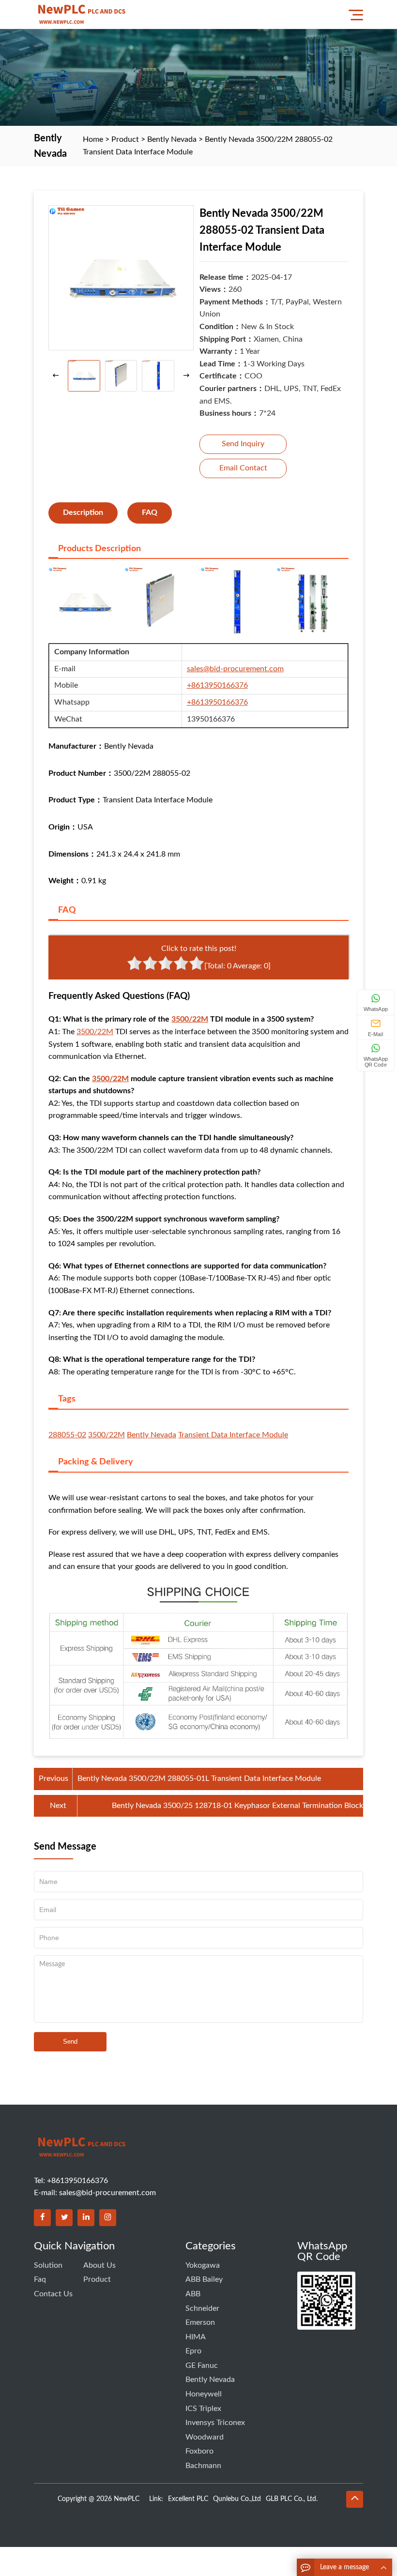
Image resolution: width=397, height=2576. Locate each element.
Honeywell (204, 2394)
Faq (40, 2279)
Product (125, 139)
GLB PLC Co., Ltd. (292, 2499)
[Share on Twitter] (64, 2218)
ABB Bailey (204, 2279)
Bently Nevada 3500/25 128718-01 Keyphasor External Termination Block (237, 1806)
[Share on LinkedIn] (86, 2218)
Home (93, 139)
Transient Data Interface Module (233, 1435)
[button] (186, 376)
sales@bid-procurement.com (235, 669)
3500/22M (190, 1019)
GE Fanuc (202, 2365)
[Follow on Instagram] (108, 2218)
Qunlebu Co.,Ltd (237, 2499)
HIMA (196, 2337)
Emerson (200, 2322)
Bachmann (203, 2466)
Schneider (202, 2308)
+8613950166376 (217, 685)
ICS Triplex (203, 2409)
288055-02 (67, 1435)
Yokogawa (203, 2265)
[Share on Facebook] (42, 2218)
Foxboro (199, 2451)
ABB (193, 2294)
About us (99, 2265)
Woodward (205, 2437)
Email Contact (243, 468)
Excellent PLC (188, 2499)
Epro (193, 2351)
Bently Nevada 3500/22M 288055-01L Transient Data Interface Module (199, 1778)
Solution (48, 2265)
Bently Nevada (172, 139)
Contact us (53, 2294)
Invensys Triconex (215, 2423)
